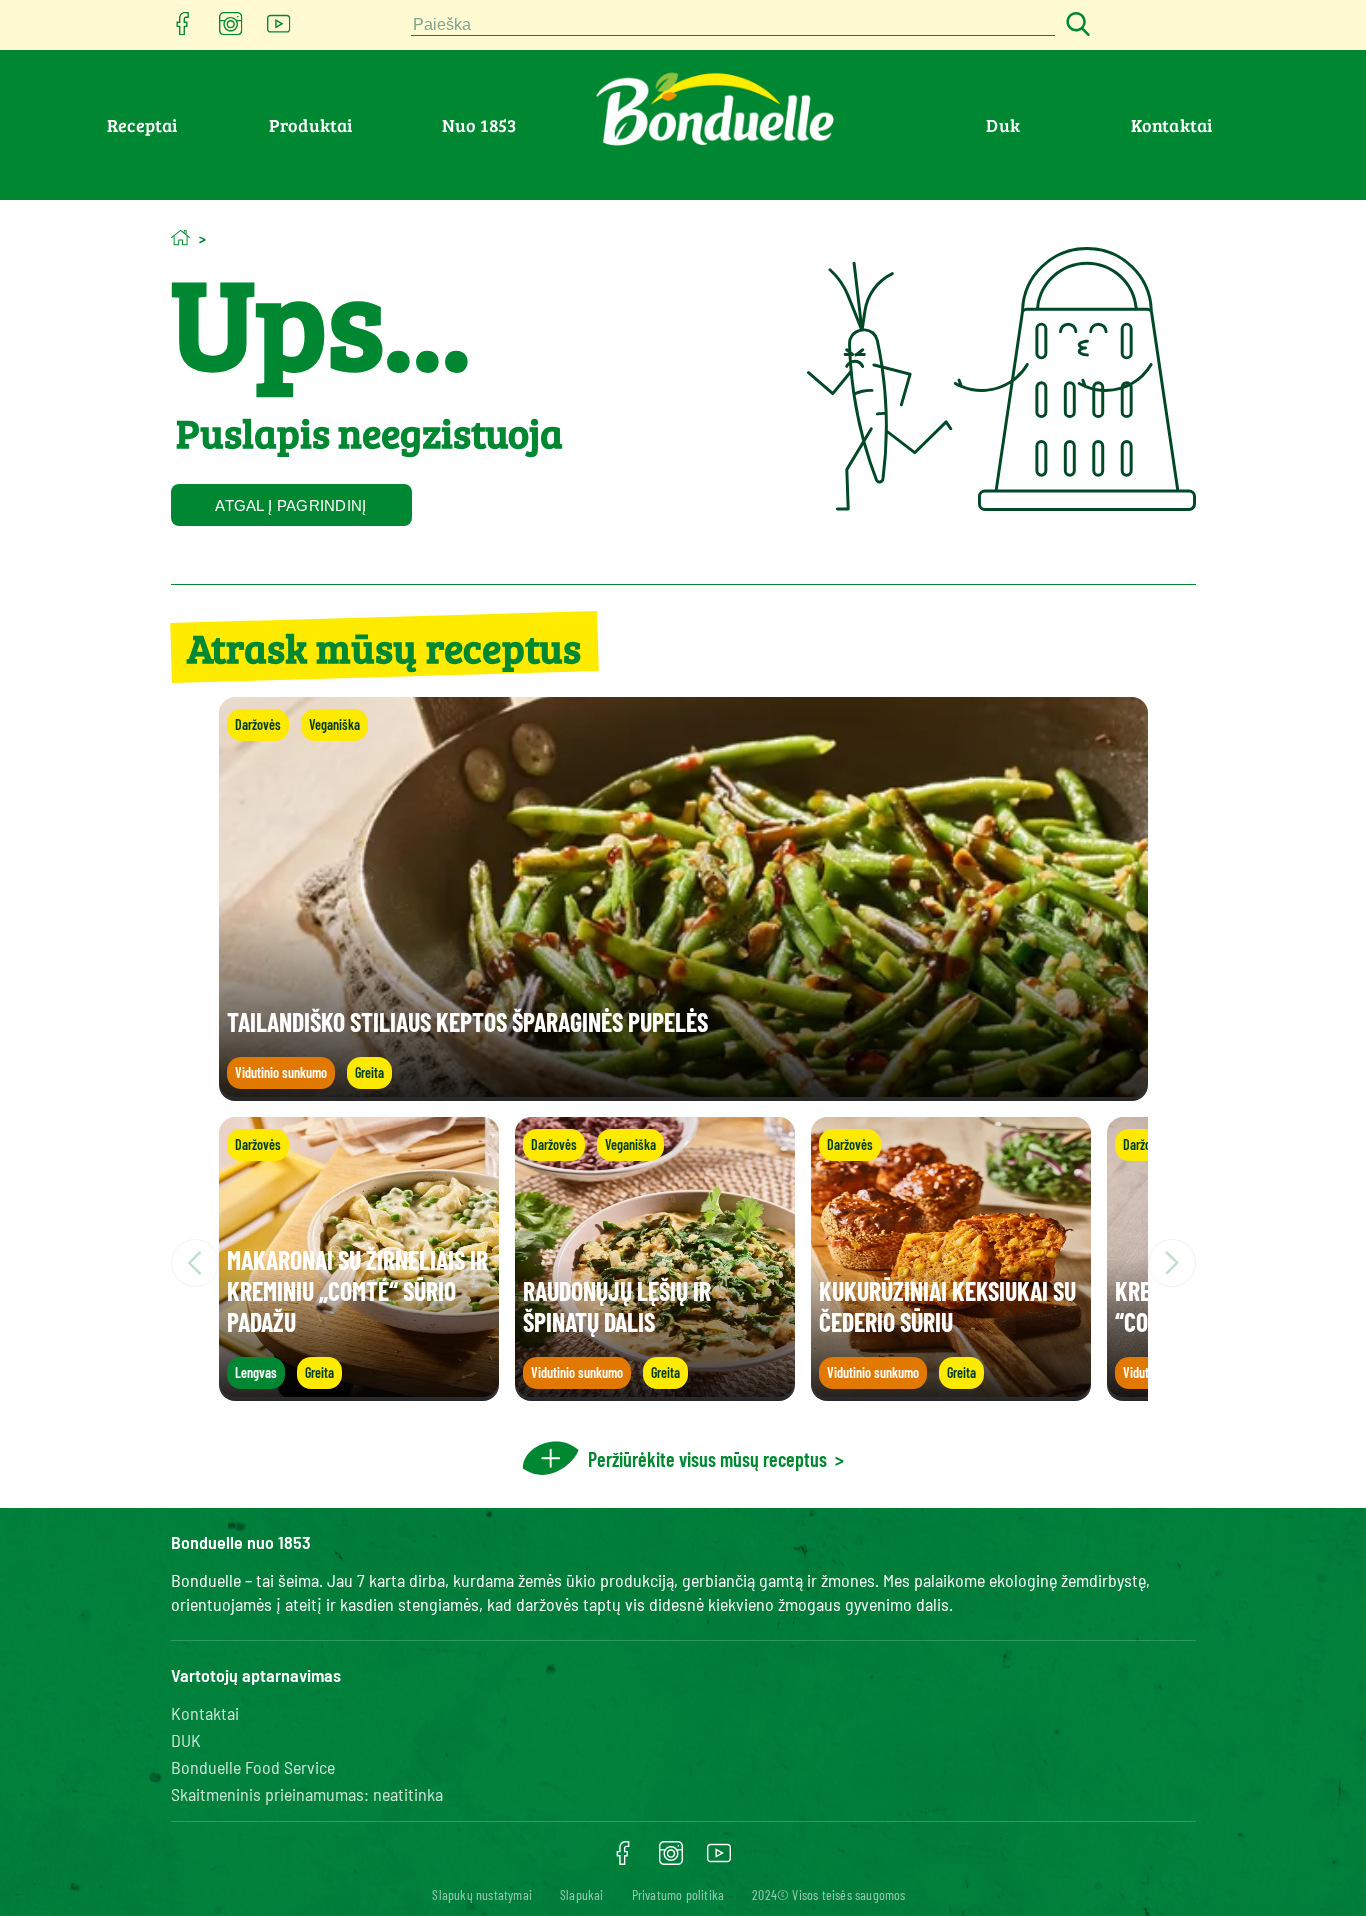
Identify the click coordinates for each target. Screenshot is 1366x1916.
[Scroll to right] (1172, 1263)
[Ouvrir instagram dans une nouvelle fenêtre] (231, 29)
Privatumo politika (678, 1894)
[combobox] (733, 25)
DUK (186, 1740)
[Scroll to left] (195, 1263)
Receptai (142, 125)
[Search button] (1075, 25)
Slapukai (582, 1894)
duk (1003, 125)
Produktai (311, 125)
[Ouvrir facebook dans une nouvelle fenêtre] (183, 29)
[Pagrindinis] (180, 237)
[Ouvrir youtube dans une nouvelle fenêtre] (279, 29)
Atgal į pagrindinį (290, 505)
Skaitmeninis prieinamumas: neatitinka (307, 1794)
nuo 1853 (479, 125)
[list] (683, 1263)
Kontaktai (1172, 125)
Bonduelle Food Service (253, 1767)
